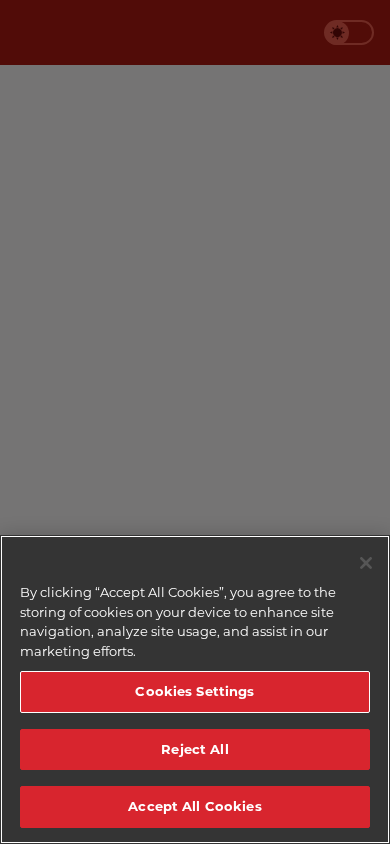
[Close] (366, 563)
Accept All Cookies (194, 806)
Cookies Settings (194, 691)
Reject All (194, 749)
